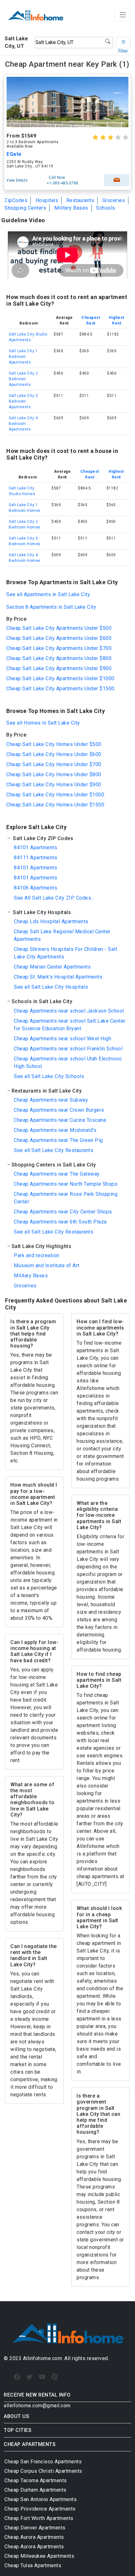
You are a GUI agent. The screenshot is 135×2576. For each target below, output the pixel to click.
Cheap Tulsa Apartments (33, 2565)
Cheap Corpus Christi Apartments (43, 2471)
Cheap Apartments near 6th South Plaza (60, 1222)
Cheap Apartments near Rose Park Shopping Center (66, 1198)
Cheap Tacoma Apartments (36, 2480)
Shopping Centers (25, 208)
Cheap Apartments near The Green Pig (58, 1140)
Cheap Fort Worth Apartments (39, 2518)
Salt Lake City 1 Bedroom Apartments (23, 357)
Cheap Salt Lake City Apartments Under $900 (59, 668)
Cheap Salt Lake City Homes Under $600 (54, 754)
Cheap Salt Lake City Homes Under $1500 (55, 805)
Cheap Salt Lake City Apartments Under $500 (59, 628)
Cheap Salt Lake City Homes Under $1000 (55, 795)
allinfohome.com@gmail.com (37, 2406)
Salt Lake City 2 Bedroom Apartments (23, 379)
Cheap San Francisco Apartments (43, 2462)
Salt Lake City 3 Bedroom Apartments (23, 401)
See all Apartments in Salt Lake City (48, 594)
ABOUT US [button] (16, 2416)
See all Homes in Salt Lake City (43, 723)
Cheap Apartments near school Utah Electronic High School (68, 1062)
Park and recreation (37, 1255)
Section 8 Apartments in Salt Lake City (51, 607)
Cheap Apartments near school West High (62, 1039)
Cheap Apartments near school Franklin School (68, 1049)
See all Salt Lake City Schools (49, 1076)
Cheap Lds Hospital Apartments (51, 921)
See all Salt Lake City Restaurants (54, 1150)
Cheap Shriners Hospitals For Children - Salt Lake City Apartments (65, 953)
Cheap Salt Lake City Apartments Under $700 (59, 648)
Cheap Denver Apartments (35, 2528)
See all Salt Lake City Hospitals (51, 987)
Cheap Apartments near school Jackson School (69, 1011)
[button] (67, 838)
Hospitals (47, 200)
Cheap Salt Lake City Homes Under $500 (54, 744)
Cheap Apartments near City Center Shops (63, 1212)
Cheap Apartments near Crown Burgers (59, 1110)
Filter (123, 42)
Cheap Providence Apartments (40, 2509)
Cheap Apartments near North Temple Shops (66, 1184)
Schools (106, 208)
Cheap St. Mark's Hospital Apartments (58, 977)
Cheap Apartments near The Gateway (57, 1174)
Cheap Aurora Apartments (34, 2537)
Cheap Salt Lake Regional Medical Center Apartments (62, 935)
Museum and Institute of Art (47, 1265)
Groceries (114, 200)
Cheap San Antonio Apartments (40, 2499)
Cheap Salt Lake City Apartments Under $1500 (60, 689)
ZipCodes (16, 200)
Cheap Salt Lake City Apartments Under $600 (59, 638)
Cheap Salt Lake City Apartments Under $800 (59, 658)
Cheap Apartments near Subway (51, 1100)
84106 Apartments (35, 888)
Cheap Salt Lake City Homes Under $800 (54, 774)
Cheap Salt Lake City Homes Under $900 (54, 785)
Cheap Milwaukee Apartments (39, 2556)
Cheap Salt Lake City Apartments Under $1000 (60, 678)
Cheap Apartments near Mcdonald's (55, 1130)
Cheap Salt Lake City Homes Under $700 (54, 764)
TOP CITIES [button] (18, 2430)
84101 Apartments (35, 847)
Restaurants (80, 200)
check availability (117, 180)
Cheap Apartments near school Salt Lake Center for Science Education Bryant (70, 1025)
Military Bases (71, 208)
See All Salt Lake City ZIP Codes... (54, 898)
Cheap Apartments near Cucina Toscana (60, 1120)
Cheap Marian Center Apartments (52, 967)
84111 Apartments (35, 858)
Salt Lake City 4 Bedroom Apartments (23, 424)
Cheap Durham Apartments (35, 2490)
